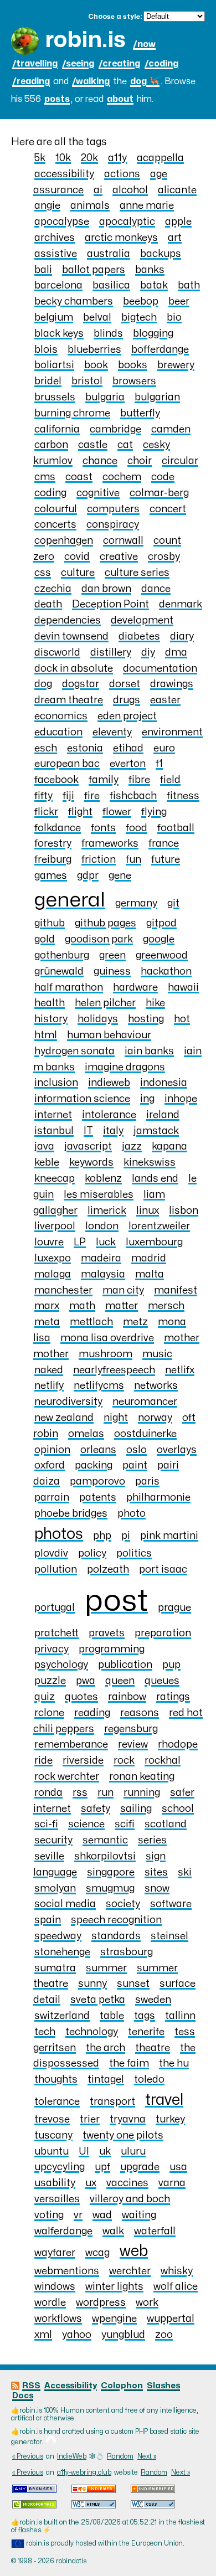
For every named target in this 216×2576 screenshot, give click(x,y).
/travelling (35, 64)
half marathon (69, 988)
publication (125, 1665)
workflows (58, 2319)
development (142, 620)
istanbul (54, 1131)
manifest (176, 1290)
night (116, 1418)
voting (49, 2215)
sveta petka (98, 2000)
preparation (163, 1633)
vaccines (127, 2183)
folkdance (58, 828)
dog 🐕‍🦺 (145, 81)
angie (47, 206)
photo (132, 1514)
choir (140, 461)
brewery (176, 365)
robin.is (85, 40)
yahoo (77, 2335)
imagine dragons (125, 1067)
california (57, 429)
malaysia (103, 1274)
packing (94, 1465)
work (147, 2303)
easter (165, 700)
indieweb (109, 1083)
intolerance (109, 1115)
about (120, 99)
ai (98, 190)
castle (93, 445)
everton (128, 764)
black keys (59, 334)
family (104, 780)
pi (126, 1536)
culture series (137, 573)
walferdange (63, 2231)
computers (113, 509)
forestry (53, 844)
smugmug (110, 1889)
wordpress (101, 2303)
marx (47, 1306)
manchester (63, 1290)
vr (78, 2215)
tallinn (180, 2016)
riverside (83, 1761)
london (102, 1226)
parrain (52, 1498)
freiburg (53, 860)
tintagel (106, 2080)
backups (161, 254)
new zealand (64, 1418)
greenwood (162, 955)
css (43, 573)
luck (106, 1242)
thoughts (56, 2080)
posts (57, 99)
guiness (112, 972)
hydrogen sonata (74, 1051)
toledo (149, 2080)
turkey (170, 2119)
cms (45, 477)
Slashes (163, 2386)
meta (47, 1322)
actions (122, 174)
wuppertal (171, 2319)
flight (80, 812)
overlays (177, 1450)
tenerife (146, 2032)
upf (102, 2167)
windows (55, 2287)
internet (53, 1115)
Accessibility (71, 2386)
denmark (181, 604)
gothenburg (62, 955)
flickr (46, 812)
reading (92, 1713)
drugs (127, 700)
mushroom (106, 1354)
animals (90, 206)
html (46, 1035)
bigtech (139, 318)
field (170, 780)
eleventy (112, 732)
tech (45, 2032)
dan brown (106, 589)
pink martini (169, 1536)
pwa (86, 1681)
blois (46, 350)
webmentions (67, 2271)
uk (105, 2152)
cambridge (115, 429)
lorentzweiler (159, 1226)
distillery (111, 653)
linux (148, 1211)
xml (43, 2335)
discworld (57, 653)
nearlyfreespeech (114, 1370)
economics (61, 716)
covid (77, 557)
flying (154, 812)
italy (113, 1131)
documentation (160, 669)
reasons (140, 1713)
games (51, 876)
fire (92, 796)
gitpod (161, 923)
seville (49, 1856)
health (50, 1003)
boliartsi (54, 365)
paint (135, 1465)
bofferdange (160, 350)
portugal (55, 1608)
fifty (43, 796)
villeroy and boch (130, 2199)
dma (176, 653)
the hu (174, 2064)
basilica (111, 285)
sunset (133, 1984)
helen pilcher (105, 1003)
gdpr (88, 876)
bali (43, 270)
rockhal (163, 1761)
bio (174, 318)
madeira (101, 1258)
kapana (169, 1147)
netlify (49, 1386)
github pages (106, 923)
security (53, 1840)
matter (122, 1306)
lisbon (184, 1211)
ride (43, 1761)
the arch (106, 2048)
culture (78, 573)
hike (155, 1003)
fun (133, 860)
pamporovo (97, 1482)
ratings (173, 1697)
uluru (133, 2152)
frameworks (110, 844)
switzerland (62, 2016)
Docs (23, 2396)
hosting (146, 1019)
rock (124, 1761)
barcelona (58, 285)
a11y (117, 158)
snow (157, 1889)
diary (182, 637)
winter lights (114, 2287)
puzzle (50, 1681)
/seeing (78, 64)
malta (150, 1274)
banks (150, 270)
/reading (31, 81)
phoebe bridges (71, 1514)
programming (112, 1649)
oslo (137, 1450)
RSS (31, 2386)
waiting (139, 2215)
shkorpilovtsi (105, 1856)
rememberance (71, 1745)
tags (145, 2016)
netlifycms (99, 1386)
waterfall (155, 2231)
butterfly (140, 413)
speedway (58, 1936)
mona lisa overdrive (107, 1338)
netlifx (180, 1370)
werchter (130, 2271)
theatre (153, 2048)
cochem (122, 477)
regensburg (131, 1729)
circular (180, 461)
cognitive (98, 493)
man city (123, 1290)
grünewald (59, 972)
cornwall (123, 541)
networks (156, 1386)
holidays (98, 1019)
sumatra (55, 1968)
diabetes (139, 637)
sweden (153, 2000)
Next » (147, 2456)
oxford (50, 1465)
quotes (81, 1697)
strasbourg (127, 1952)
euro (164, 748)
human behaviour (109, 1035)
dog (43, 684)
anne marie (147, 206)
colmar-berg (159, 493)
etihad (128, 748)
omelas (86, 1434)
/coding (161, 64)
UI (84, 2152)
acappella (160, 158)
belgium (54, 318)
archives (55, 238)
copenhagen (64, 541)
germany (136, 903)
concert (168, 509)
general (70, 900)
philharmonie (158, 1498)
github (50, 923)
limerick (107, 1211)
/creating (119, 64)
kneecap (55, 1179)
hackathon (166, 972)
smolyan (55, 1889)
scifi (125, 1824)
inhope (181, 1099)
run (106, 1793)
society (123, 1904)
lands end (155, 1179)
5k (40, 158)
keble (47, 1163)
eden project (127, 716)
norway (155, 1418)
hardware (135, 988)
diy (148, 653)
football (176, 828)
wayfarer (55, 2253)
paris (147, 1482)
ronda (48, 1793)
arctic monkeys (121, 238)
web (134, 2251)
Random (120, 2456)
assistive (56, 254)
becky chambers (74, 302)
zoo (164, 2335)
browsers (134, 381)
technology (92, 2032)
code (163, 477)
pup (171, 1665)
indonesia (164, 1083)
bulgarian (157, 397)
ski (185, 1872)
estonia (85, 748)
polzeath (108, 1570)
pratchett (56, 1633)
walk (113, 2231)
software (171, 1904)
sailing (136, 1809)
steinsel (169, 1936)
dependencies (68, 620)
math (82, 1306)
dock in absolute (74, 669)
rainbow (127, 1697)
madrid (149, 1258)
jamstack (156, 1131)
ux (91, 2183)
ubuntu (52, 2152)
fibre (139, 780)
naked (49, 1370)
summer (106, 1968)
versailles (57, 2199)
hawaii (183, 988)
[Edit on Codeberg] (51, 2442)
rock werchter (67, 1777)
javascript (88, 1147)
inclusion (56, 1083)
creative (119, 557)
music (157, 1354)
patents (98, 1498)
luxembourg (154, 1242)
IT (88, 1131)
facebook (56, 780)
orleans (98, 1450)
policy (92, 1554)
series (152, 1840)
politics (134, 1554)
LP (80, 1242)
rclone (49, 1713)
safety (96, 1809)
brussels (55, 397)
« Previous (28, 2456)
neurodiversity (68, 1402)
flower (117, 812)
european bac (67, 764)
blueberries (94, 350)
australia (109, 254)
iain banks (149, 1051)
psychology (61, 1665)
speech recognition (116, 1920)
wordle (50, 2303)
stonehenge (62, 1952)
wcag (97, 2253)
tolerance (57, 2102)
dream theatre (69, 700)
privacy (52, 1649)
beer (179, 302)
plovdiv (51, 1554)
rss (80, 1793)
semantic (105, 1840)
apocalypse (62, 222)
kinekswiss (150, 1163)
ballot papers (94, 270)
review (133, 1745)
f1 (159, 764)
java (44, 1147)
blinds (108, 334)
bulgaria (105, 397)
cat (125, 445)
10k (63, 158)
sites (156, 1872)
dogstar (81, 684)
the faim (129, 2064)
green (112, 955)
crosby (164, 557)
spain (48, 1920)
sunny (92, 1984)
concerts (55, 525)
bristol (87, 381)
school (178, 1809)
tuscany (53, 2135)
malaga (53, 1274)
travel (164, 2100)
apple (178, 222)
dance (156, 589)
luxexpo (53, 1258)
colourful (56, 509)
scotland (166, 1824)
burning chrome (72, 413)
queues (162, 1681)
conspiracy (113, 525)
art (175, 238)
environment (172, 732)
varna (172, 2183)
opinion (52, 1450)
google (159, 939)
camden (171, 429)
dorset (125, 684)
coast (79, 477)
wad (102, 2215)
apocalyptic (127, 222)
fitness (183, 796)
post (116, 1601)
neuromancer (145, 1402)
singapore (111, 1872)
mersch (166, 1306)
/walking (91, 81)
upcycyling (60, 2167)
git (173, 903)
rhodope (178, 1745)
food (137, 828)
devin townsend (71, 637)
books (133, 365)
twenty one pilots (123, 2135)
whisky (177, 2271)
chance (100, 461)
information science (82, 1099)
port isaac (163, 1570)
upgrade (140, 2167)
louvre (49, 1242)
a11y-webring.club (84, 2472)
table (112, 2016)
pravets (107, 1633)
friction (99, 860)
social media (65, 1904)
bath (189, 285)
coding (50, 493)
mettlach (91, 1322)
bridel (48, 381)
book (96, 365)
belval (97, 318)
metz (135, 1322)
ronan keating (142, 1777)
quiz (45, 1697)
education (58, 732)
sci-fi (46, 1824)
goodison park (99, 939)
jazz (132, 1147)
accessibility (64, 174)
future (166, 860)
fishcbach (133, 796)
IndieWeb (72, 2456)
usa (178, 2167)
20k (89, 158)
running (142, 1793)
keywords (91, 1163)
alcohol (130, 190)
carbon (51, 445)
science (86, 1824)
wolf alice (176, 2287)
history (51, 1019)
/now (144, 44)
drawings (172, 684)
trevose (52, 2119)
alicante (177, 190)
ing (147, 1099)
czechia (53, 589)
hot (182, 1019)
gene (120, 876)
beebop (141, 302)
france (164, 844)
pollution (56, 1570)
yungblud (123, 2335)
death (48, 604)
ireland (163, 1115)
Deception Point (110, 604)
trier (90, 2119)
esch (46, 748)
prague (174, 1608)
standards (116, 1936)
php (102, 1536)
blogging (153, 334)
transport (112, 2102)
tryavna (128, 2119)
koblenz (103, 1179)
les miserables (99, 1195)
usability (55, 2183)
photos (59, 1534)
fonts (103, 828)
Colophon (122, 2386)
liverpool (55, 1226)
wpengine (114, 2319)
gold (45, 939)
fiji (68, 796)
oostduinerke (145, 1434)
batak (154, 285)
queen (120, 1681)
